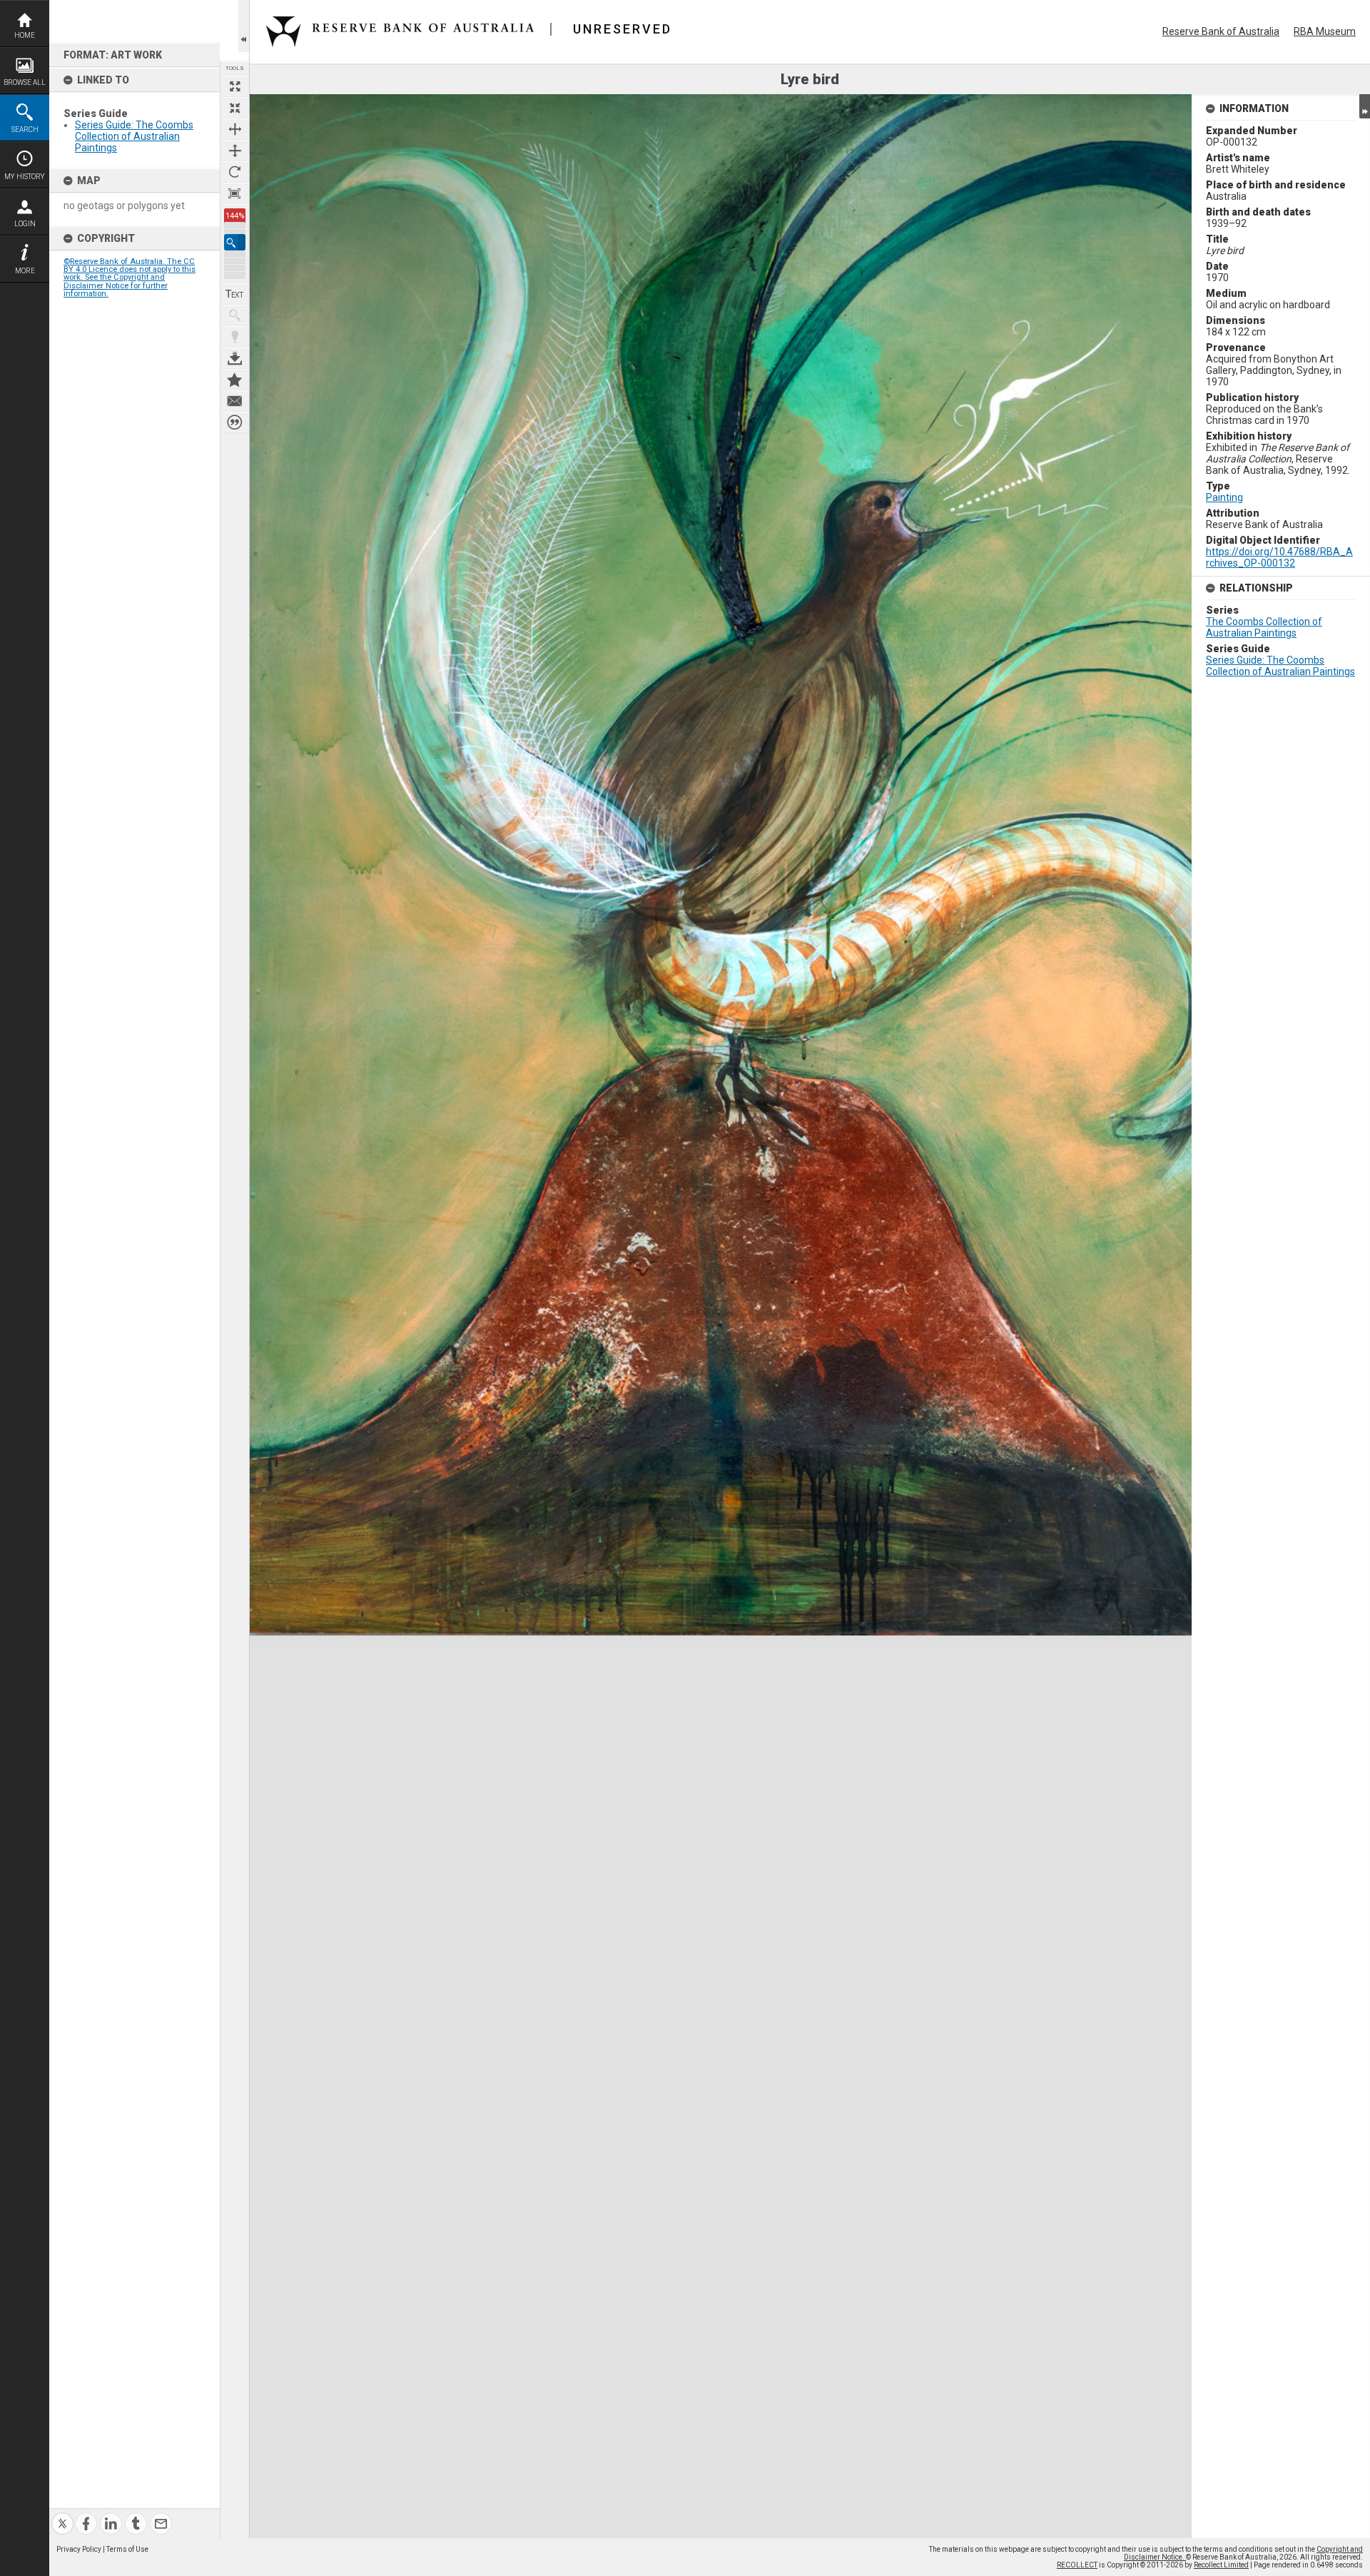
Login (25, 224)
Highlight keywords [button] (235, 337)
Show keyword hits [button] (235, 315)
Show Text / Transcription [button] (235, 294)
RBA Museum (1325, 31)
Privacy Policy (79, 2549)
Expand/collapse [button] (1365, 106)
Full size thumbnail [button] (235, 86)
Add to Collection (235, 380)
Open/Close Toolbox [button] (244, 26)
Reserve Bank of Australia (1221, 31)
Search (25, 130)
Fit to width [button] (235, 129)
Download (235, 358)
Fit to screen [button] (235, 108)
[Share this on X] (62, 2515)
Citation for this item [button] (235, 422)
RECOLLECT (1077, 2565)
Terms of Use (127, 2549)
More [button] (25, 271)
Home (25, 35)
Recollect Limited (1221, 2565)
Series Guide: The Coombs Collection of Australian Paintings (134, 136)
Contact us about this (235, 401)
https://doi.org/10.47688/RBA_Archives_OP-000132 (1279, 557)
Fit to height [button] (235, 151)
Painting (1224, 497)
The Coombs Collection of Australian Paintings (1264, 627)
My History (25, 177)
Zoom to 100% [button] (235, 193)
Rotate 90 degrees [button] (235, 172)
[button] (235, 242)
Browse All (25, 82)
